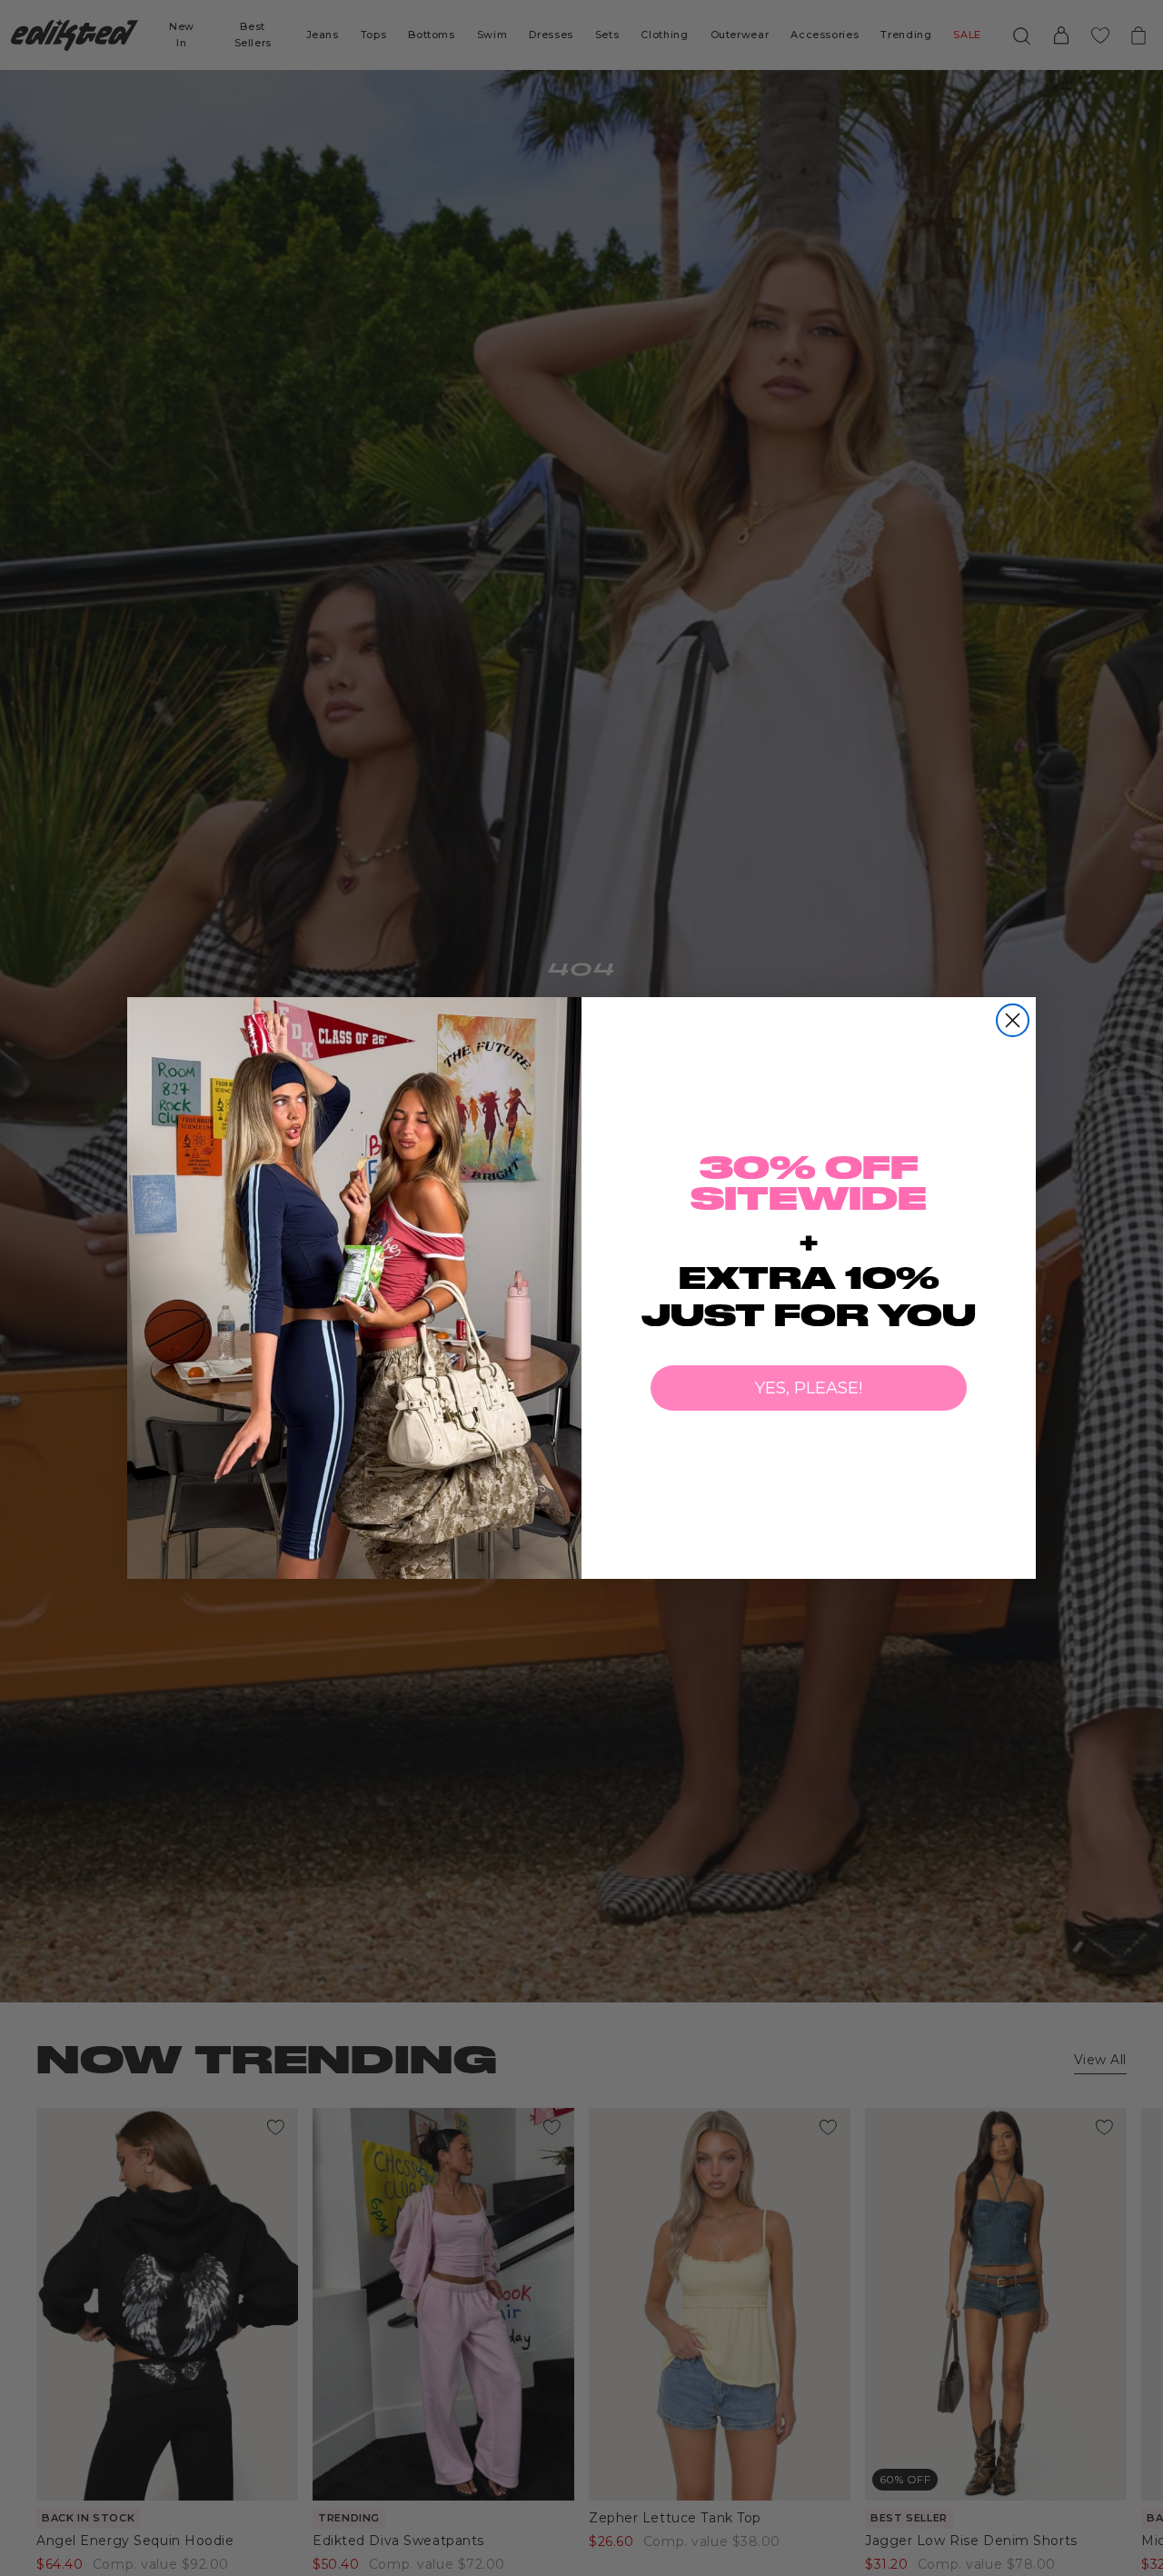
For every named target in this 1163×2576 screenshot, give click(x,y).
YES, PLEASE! (809, 1388)
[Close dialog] (1013, 1020)
